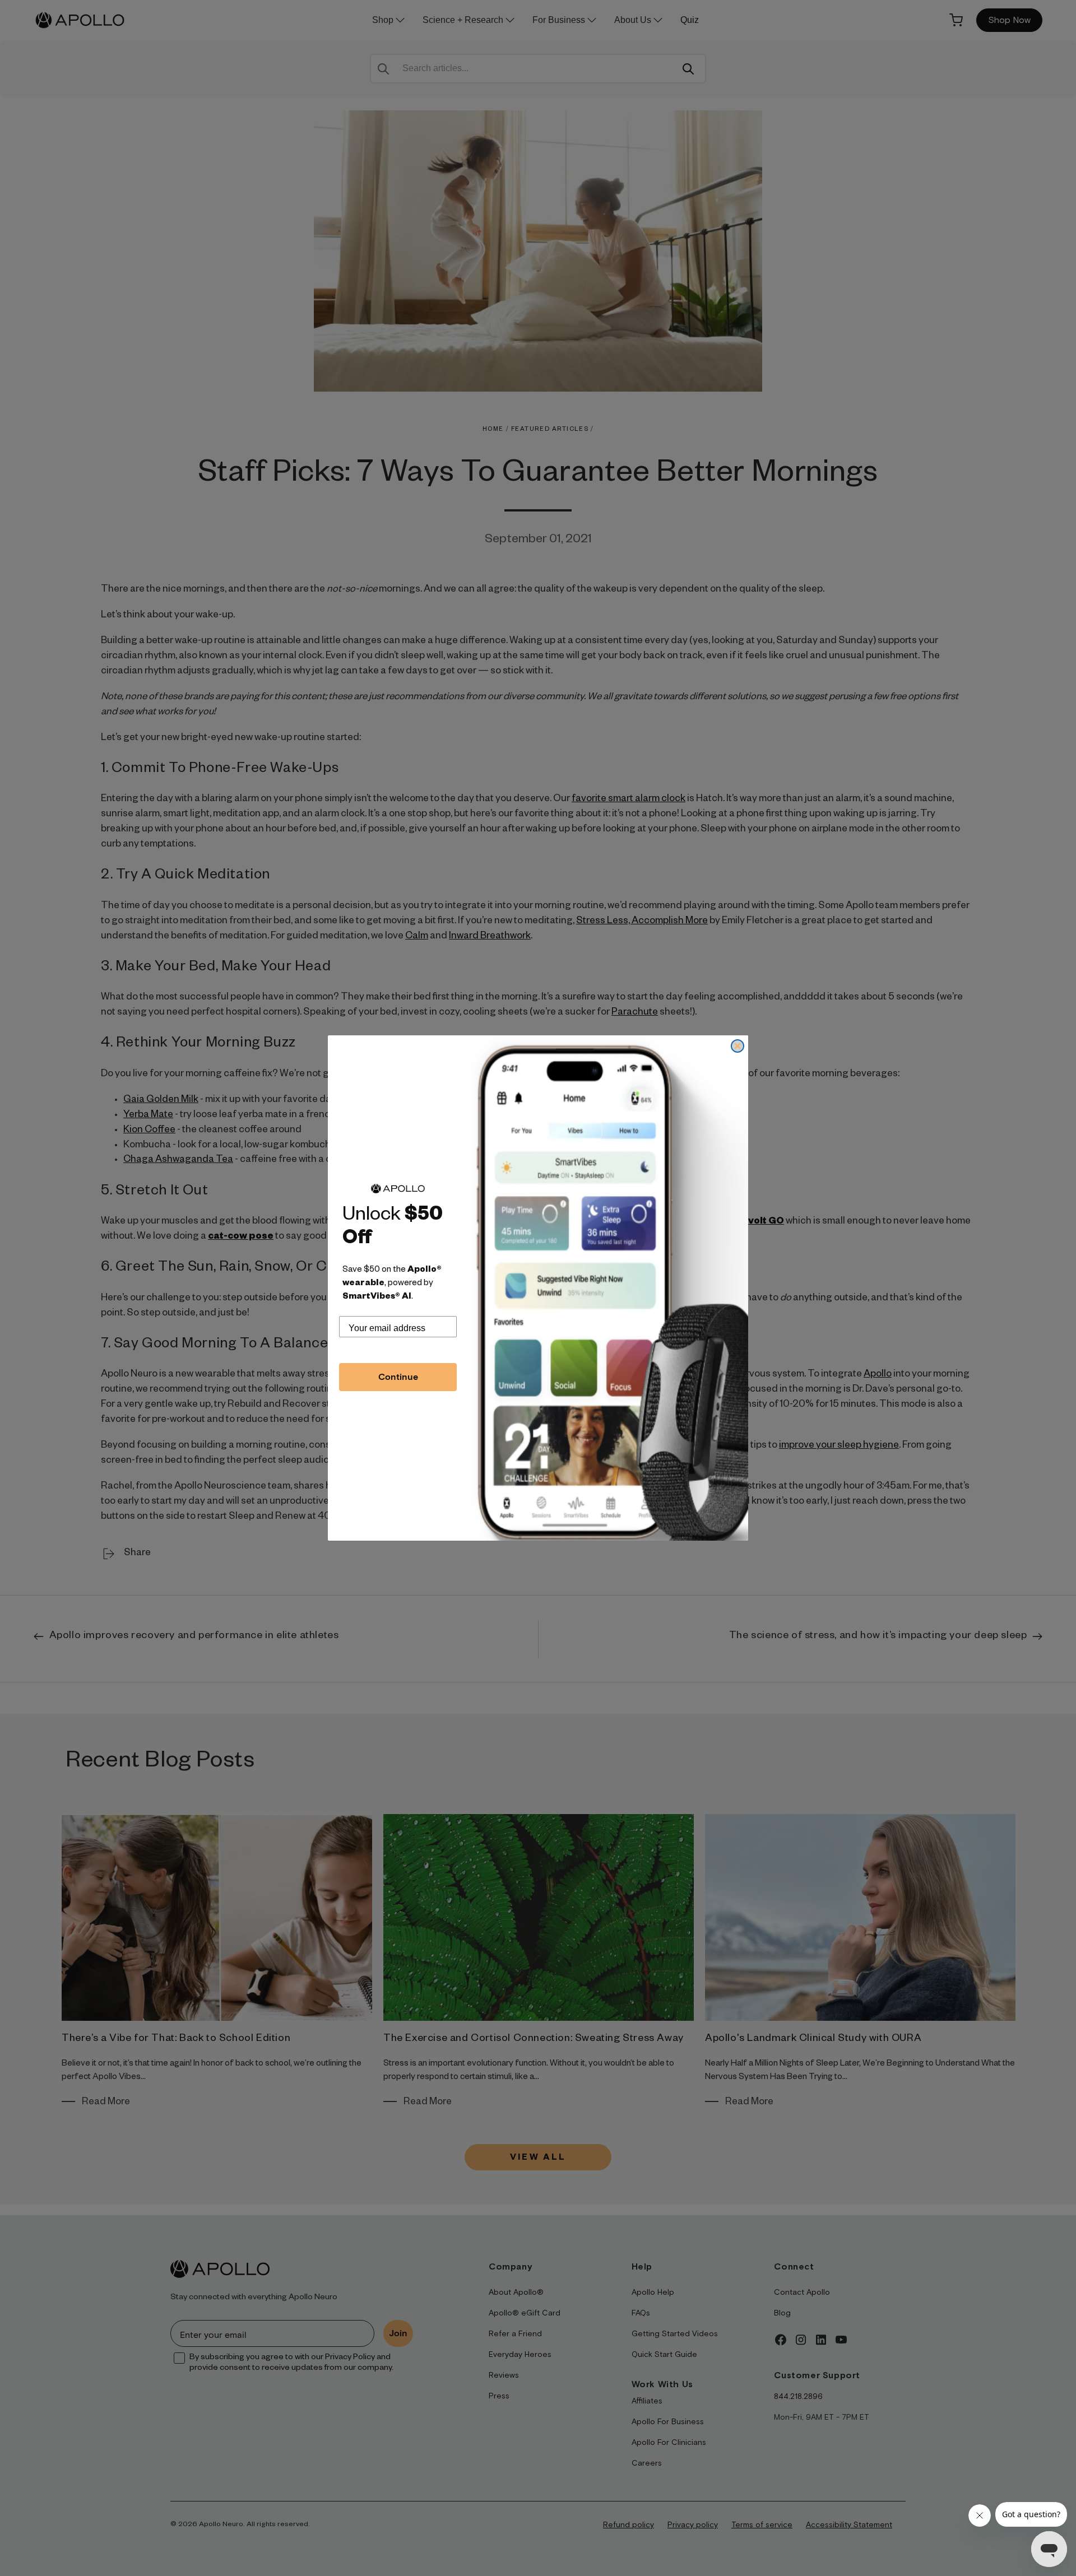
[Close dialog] (738, 1046)
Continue (398, 1377)
